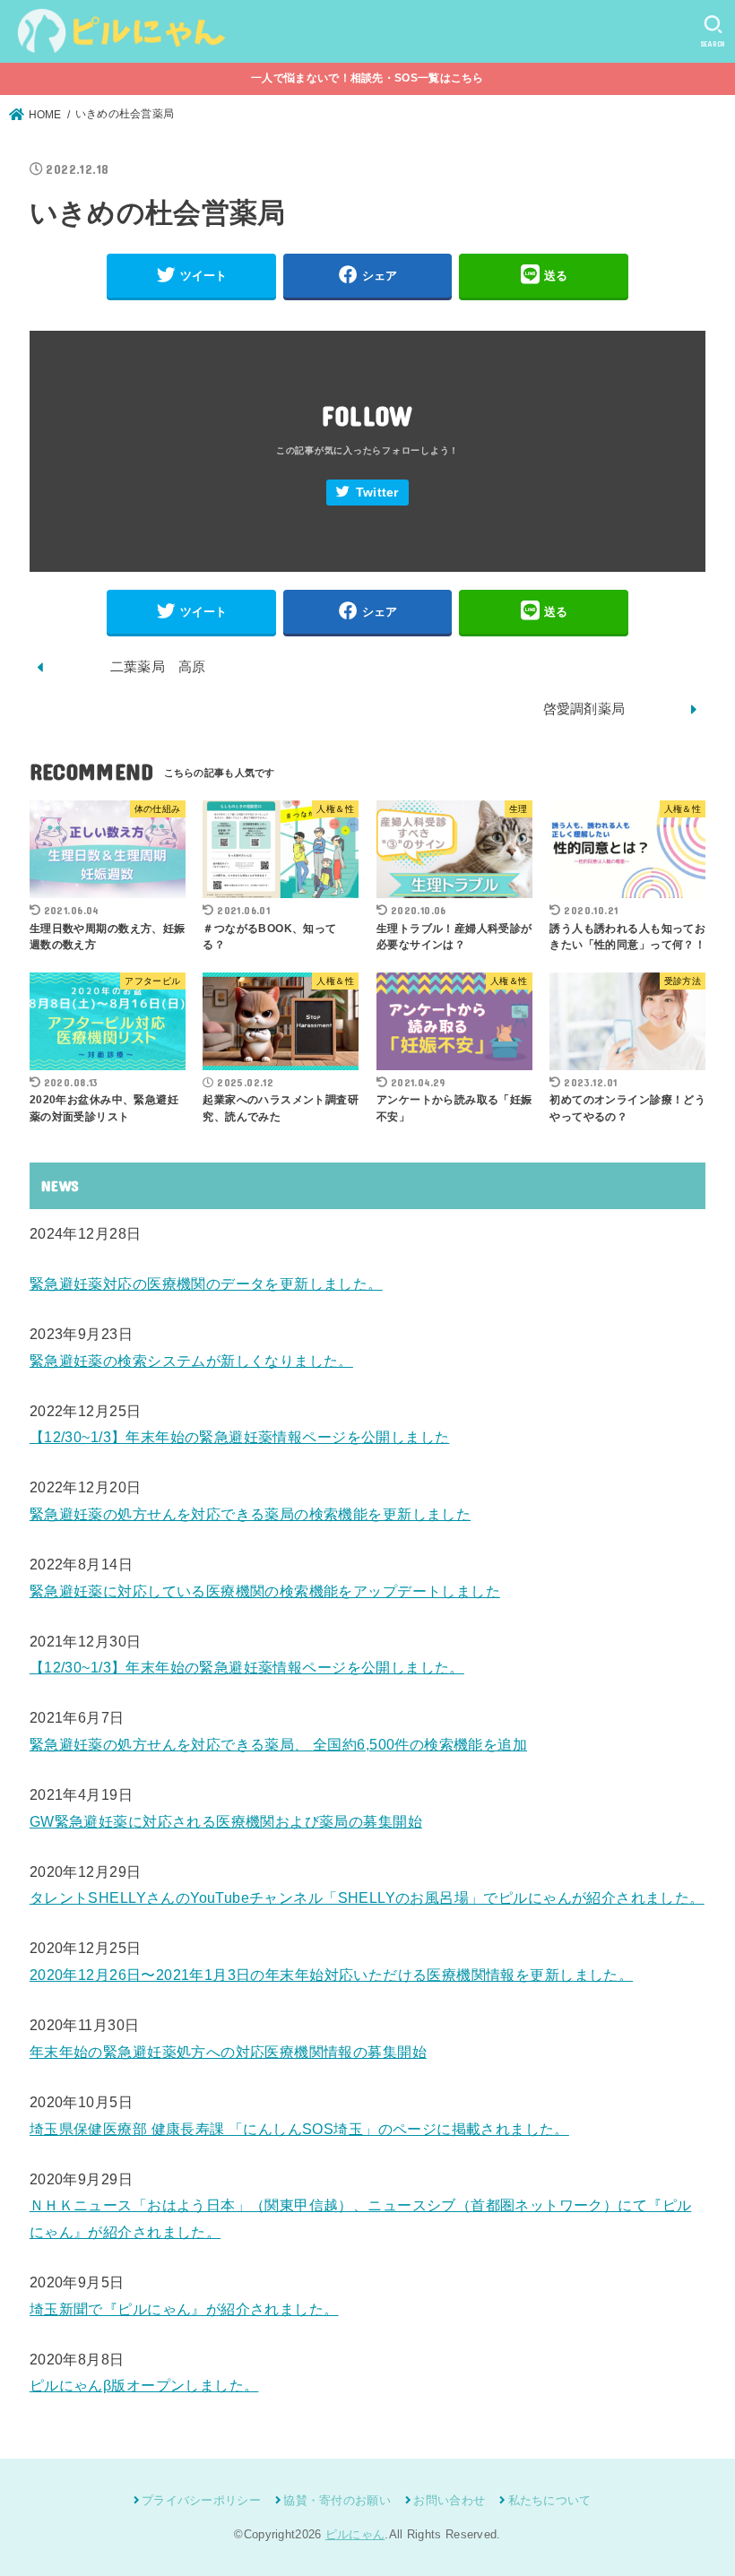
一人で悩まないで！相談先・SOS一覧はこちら (367, 78)
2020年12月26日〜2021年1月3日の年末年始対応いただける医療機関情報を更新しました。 (331, 1975)
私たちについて (549, 2500)
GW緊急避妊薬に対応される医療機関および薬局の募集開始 (226, 1821)
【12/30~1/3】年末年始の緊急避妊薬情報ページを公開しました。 (247, 1667)
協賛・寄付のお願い (337, 2500)
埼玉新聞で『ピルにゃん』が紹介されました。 (184, 2309)
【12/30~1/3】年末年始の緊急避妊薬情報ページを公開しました (240, 1437)
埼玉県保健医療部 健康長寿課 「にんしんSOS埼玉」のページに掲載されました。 (299, 2129)
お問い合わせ (449, 2500)
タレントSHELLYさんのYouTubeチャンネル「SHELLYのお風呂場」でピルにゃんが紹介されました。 (367, 1897)
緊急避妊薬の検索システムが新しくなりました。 (191, 1361)
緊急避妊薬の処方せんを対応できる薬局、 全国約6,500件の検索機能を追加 (278, 1744)
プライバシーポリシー (201, 2500)
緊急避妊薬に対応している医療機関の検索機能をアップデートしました (265, 1591)
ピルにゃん (355, 2534)
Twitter (377, 493)
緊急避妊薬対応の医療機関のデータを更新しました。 (206, 1284)
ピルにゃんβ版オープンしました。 (144, 2385)
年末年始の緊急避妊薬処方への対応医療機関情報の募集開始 (228, 2052)
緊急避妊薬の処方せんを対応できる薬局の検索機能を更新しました (250, 1514)
